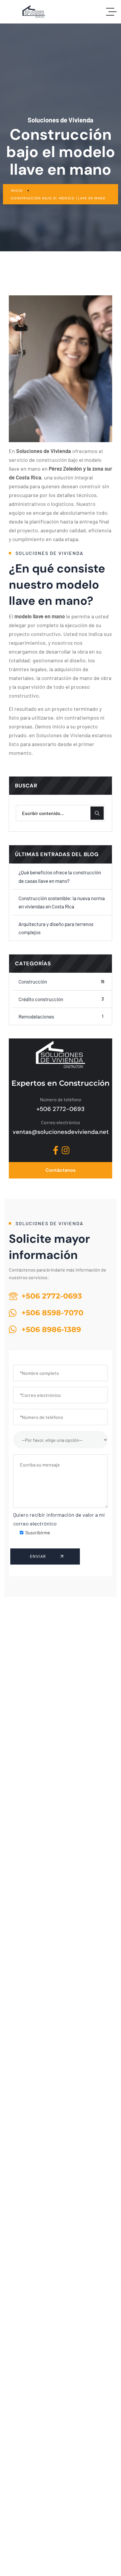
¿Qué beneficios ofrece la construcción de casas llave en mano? (60, 876)
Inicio (17, 191)
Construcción (61, 981)
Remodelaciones (61, 1016)
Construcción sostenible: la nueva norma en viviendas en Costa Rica (62, 902)
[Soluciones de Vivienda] (34, 12)
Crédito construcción (61, 999)
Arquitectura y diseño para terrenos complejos (56, 928)
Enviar (39, 1556)
